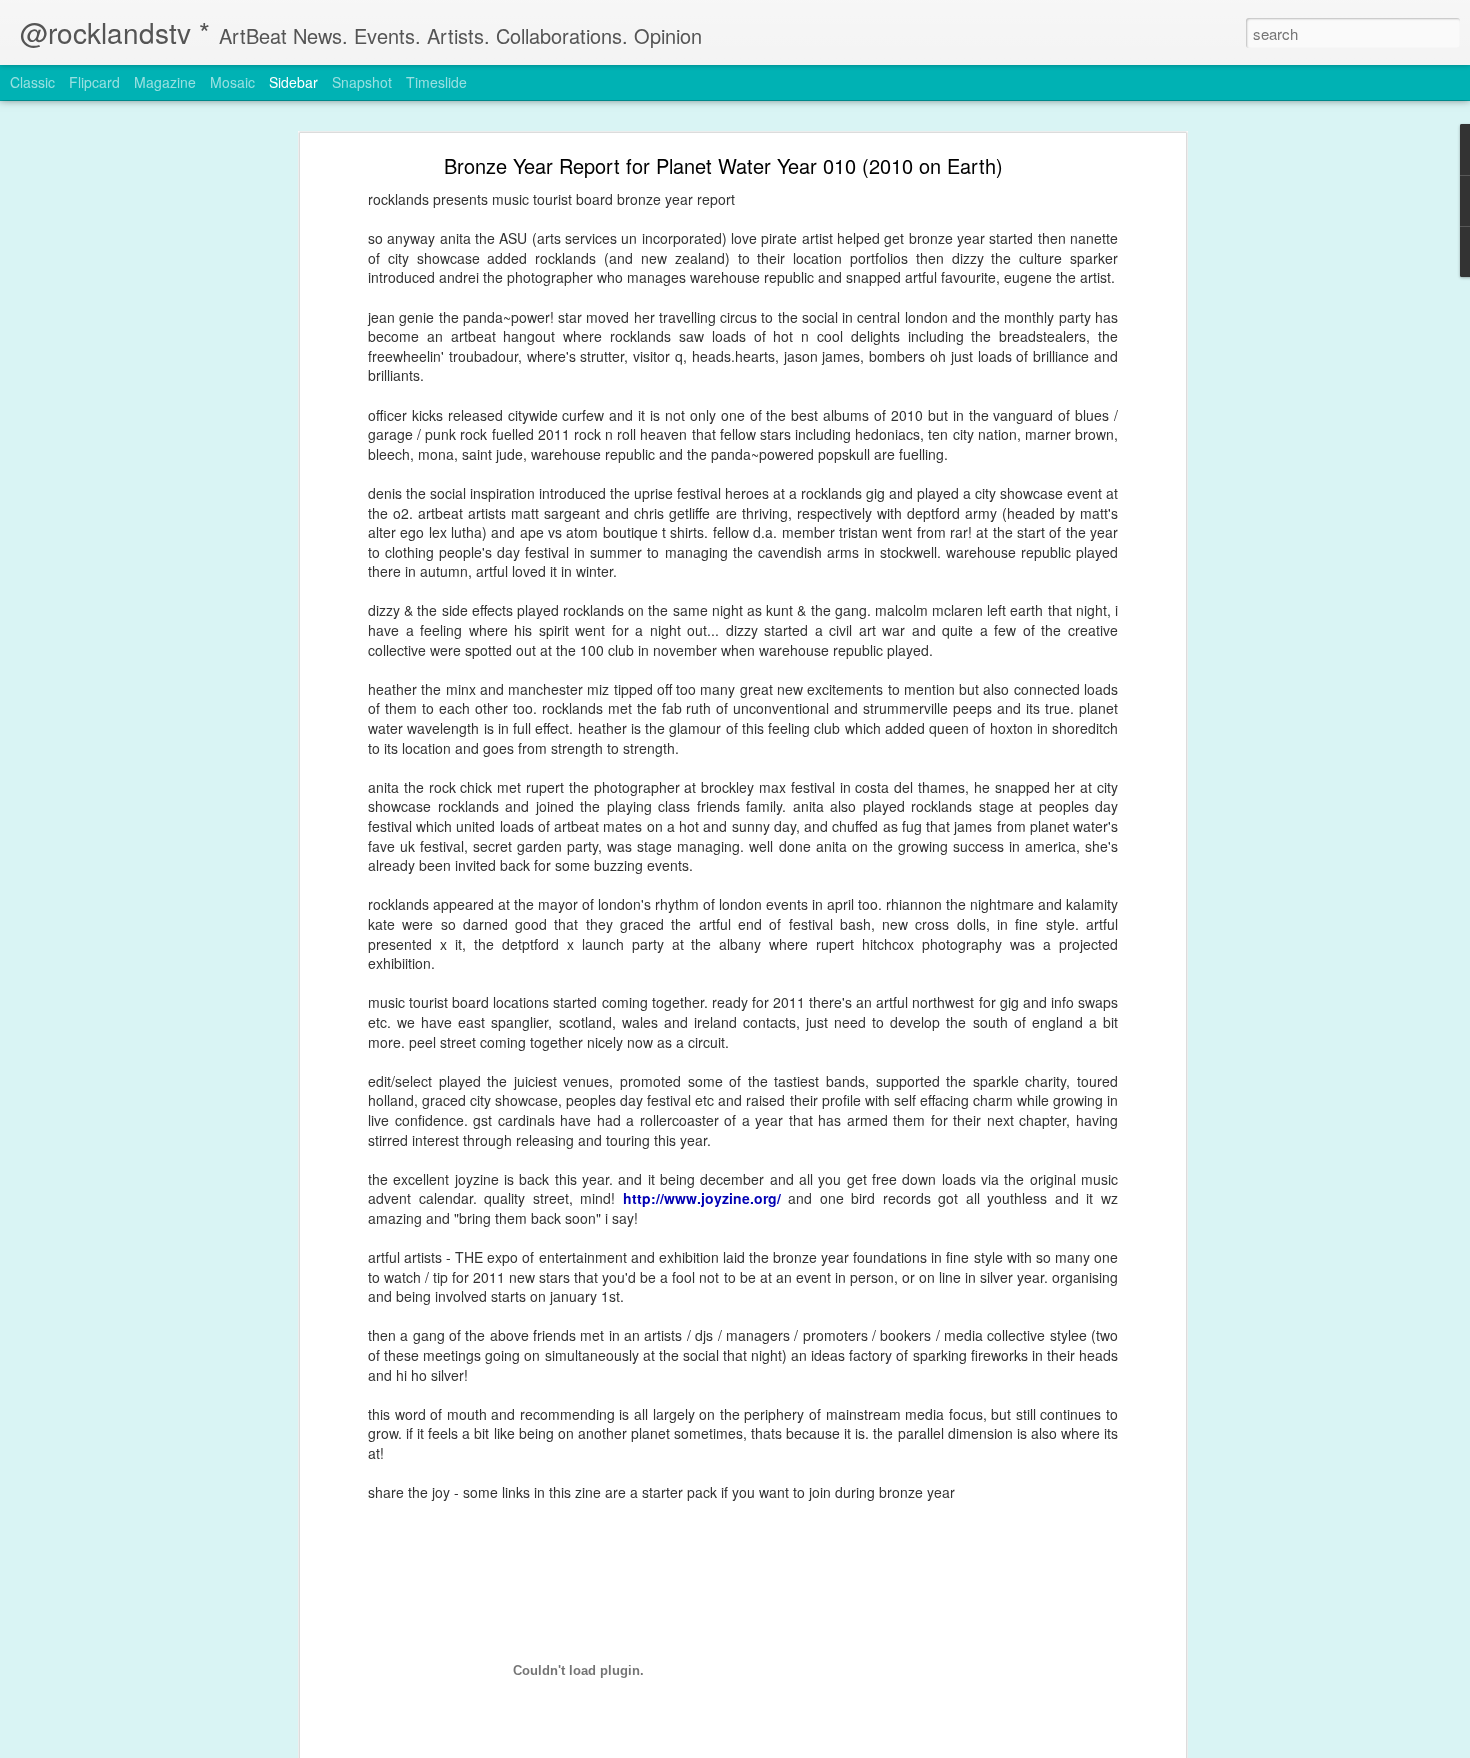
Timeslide (436, 82)
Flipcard (94, 82)
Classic (32, 82)
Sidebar (293, 82)
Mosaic (232, 82)
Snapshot (362, 82)
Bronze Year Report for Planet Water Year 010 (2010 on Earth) (723, 165)
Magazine (165, 82)
